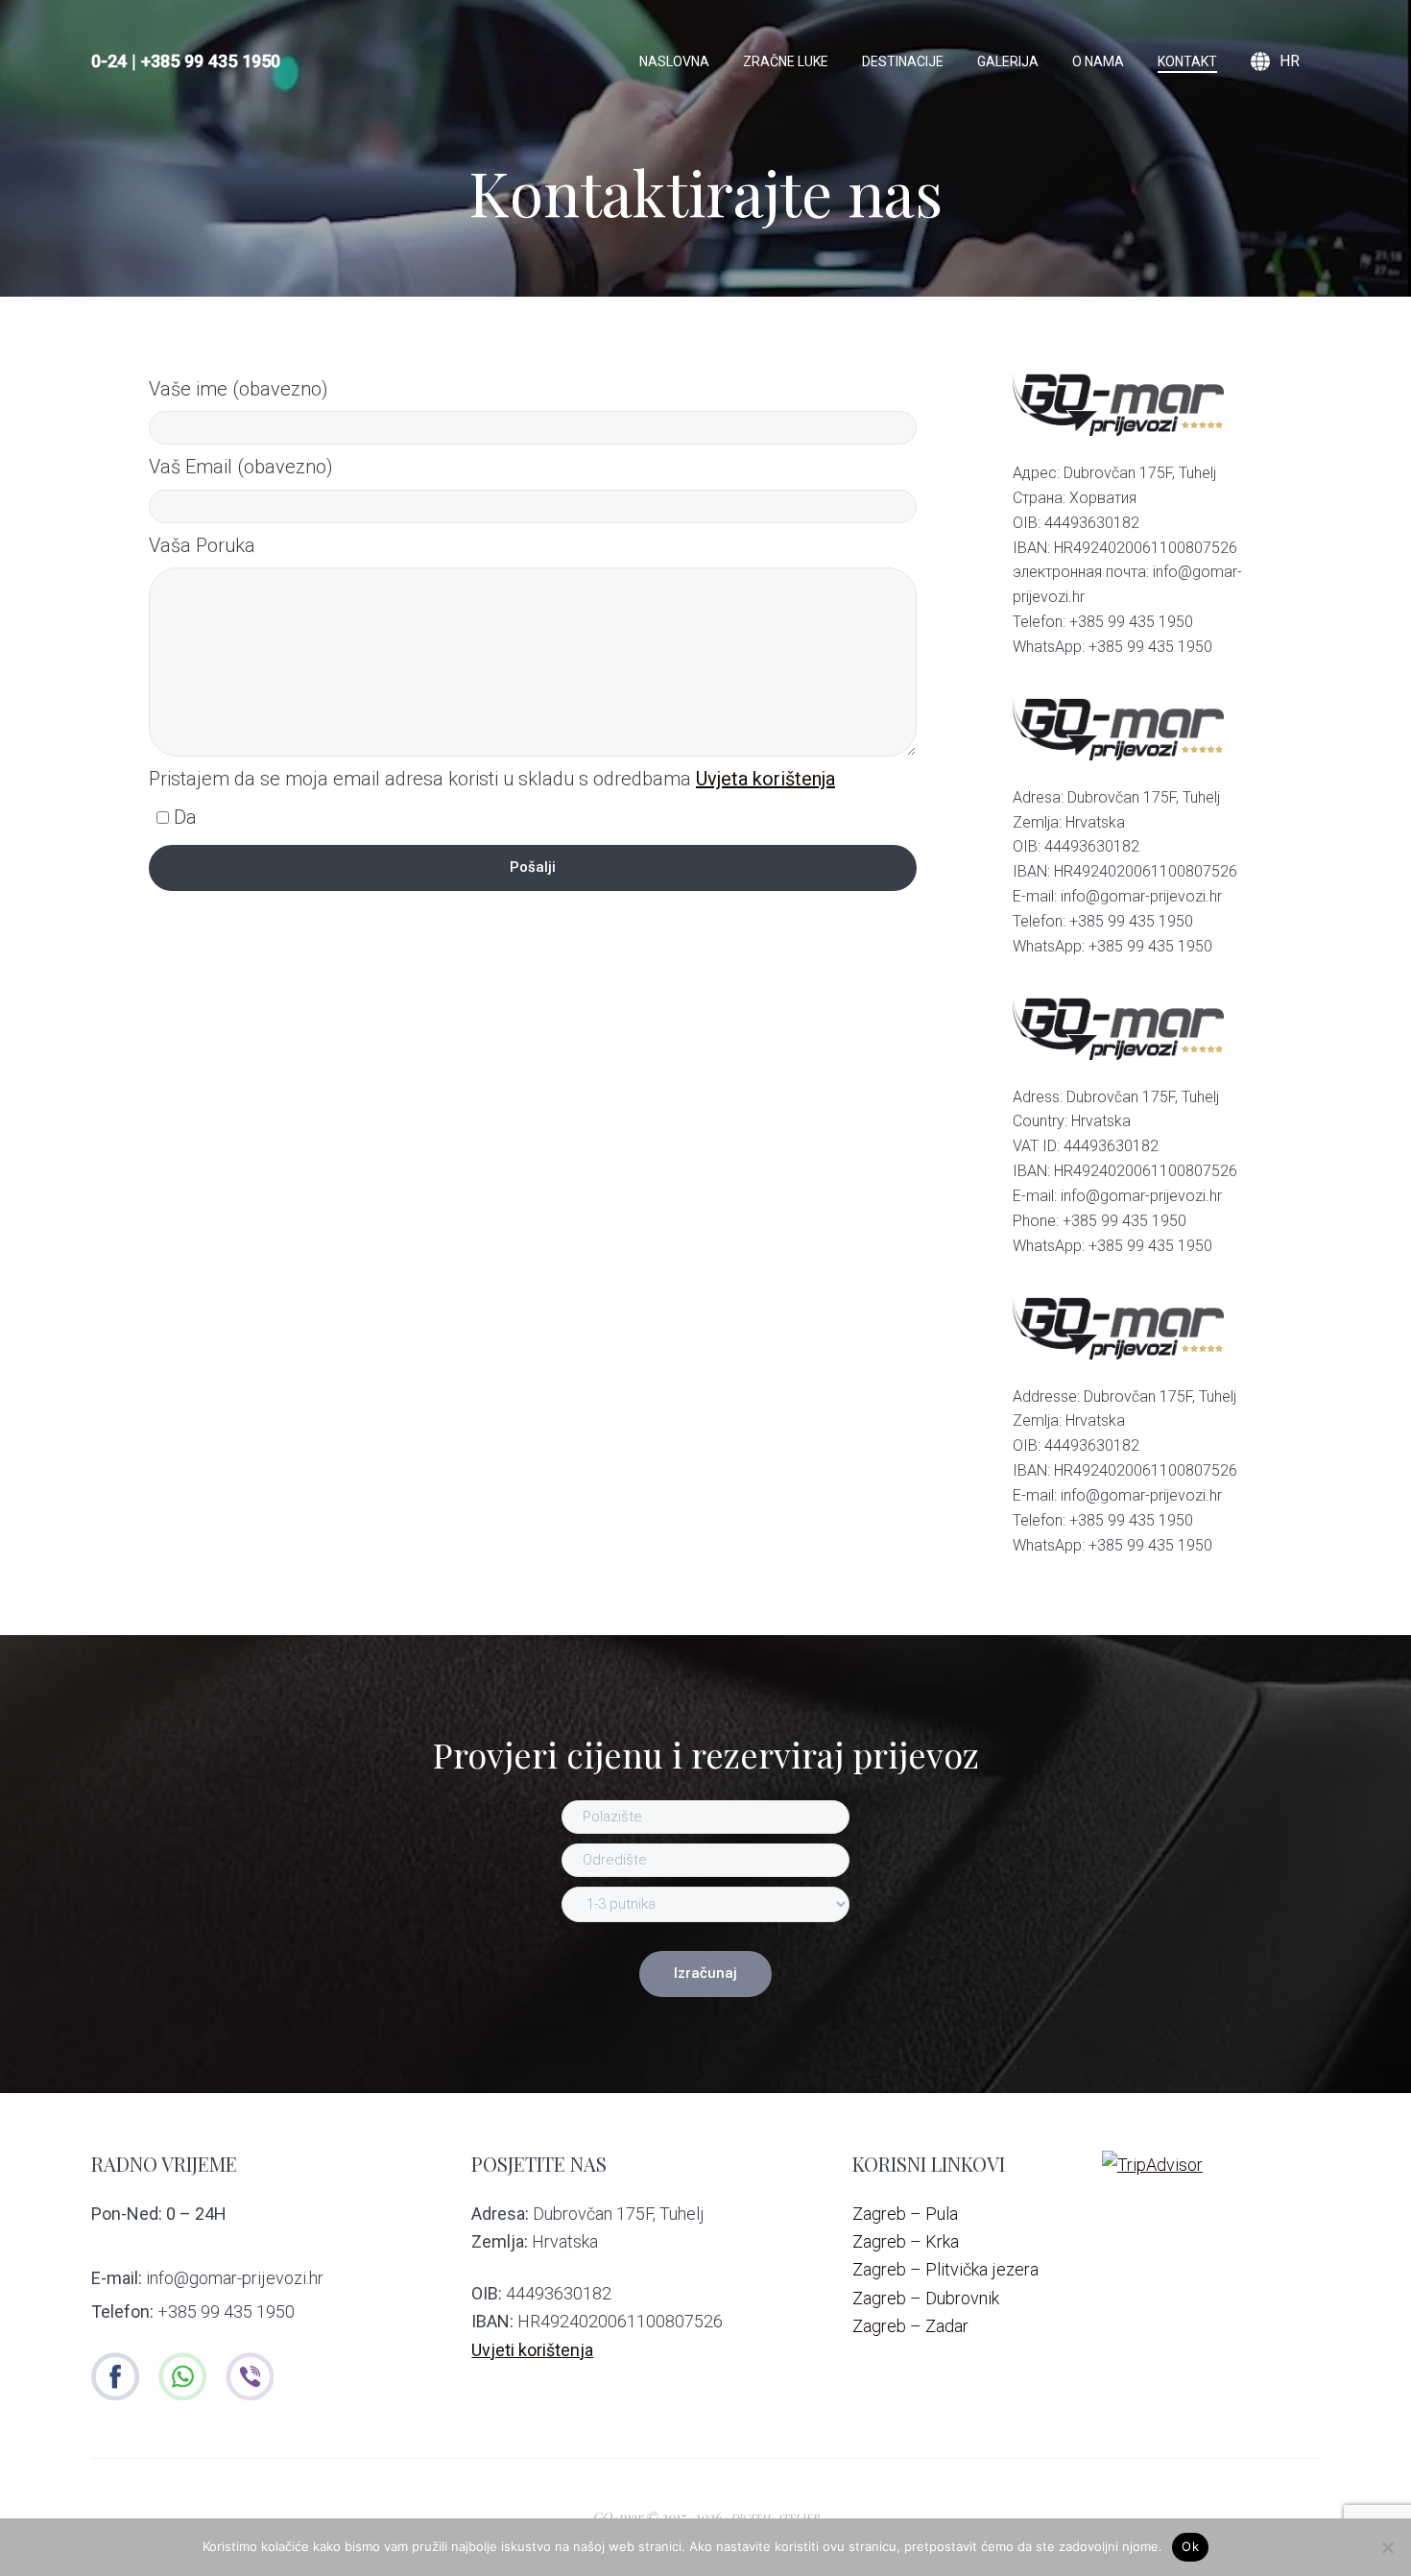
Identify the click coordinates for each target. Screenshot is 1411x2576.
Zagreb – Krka (906, 2241)
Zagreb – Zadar (910, 2326)
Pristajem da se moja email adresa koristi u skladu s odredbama (492, 779)
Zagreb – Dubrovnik (926, 2298)
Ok (1190, 2546)
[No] (1387, 2547)
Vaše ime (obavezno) (239, 389)
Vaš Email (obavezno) (241, 467)
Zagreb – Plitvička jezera (945, 2269)
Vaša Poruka (202, 545)
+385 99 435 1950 (211, 61)
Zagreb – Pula (905, 2214)
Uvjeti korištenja (532, 2350)
